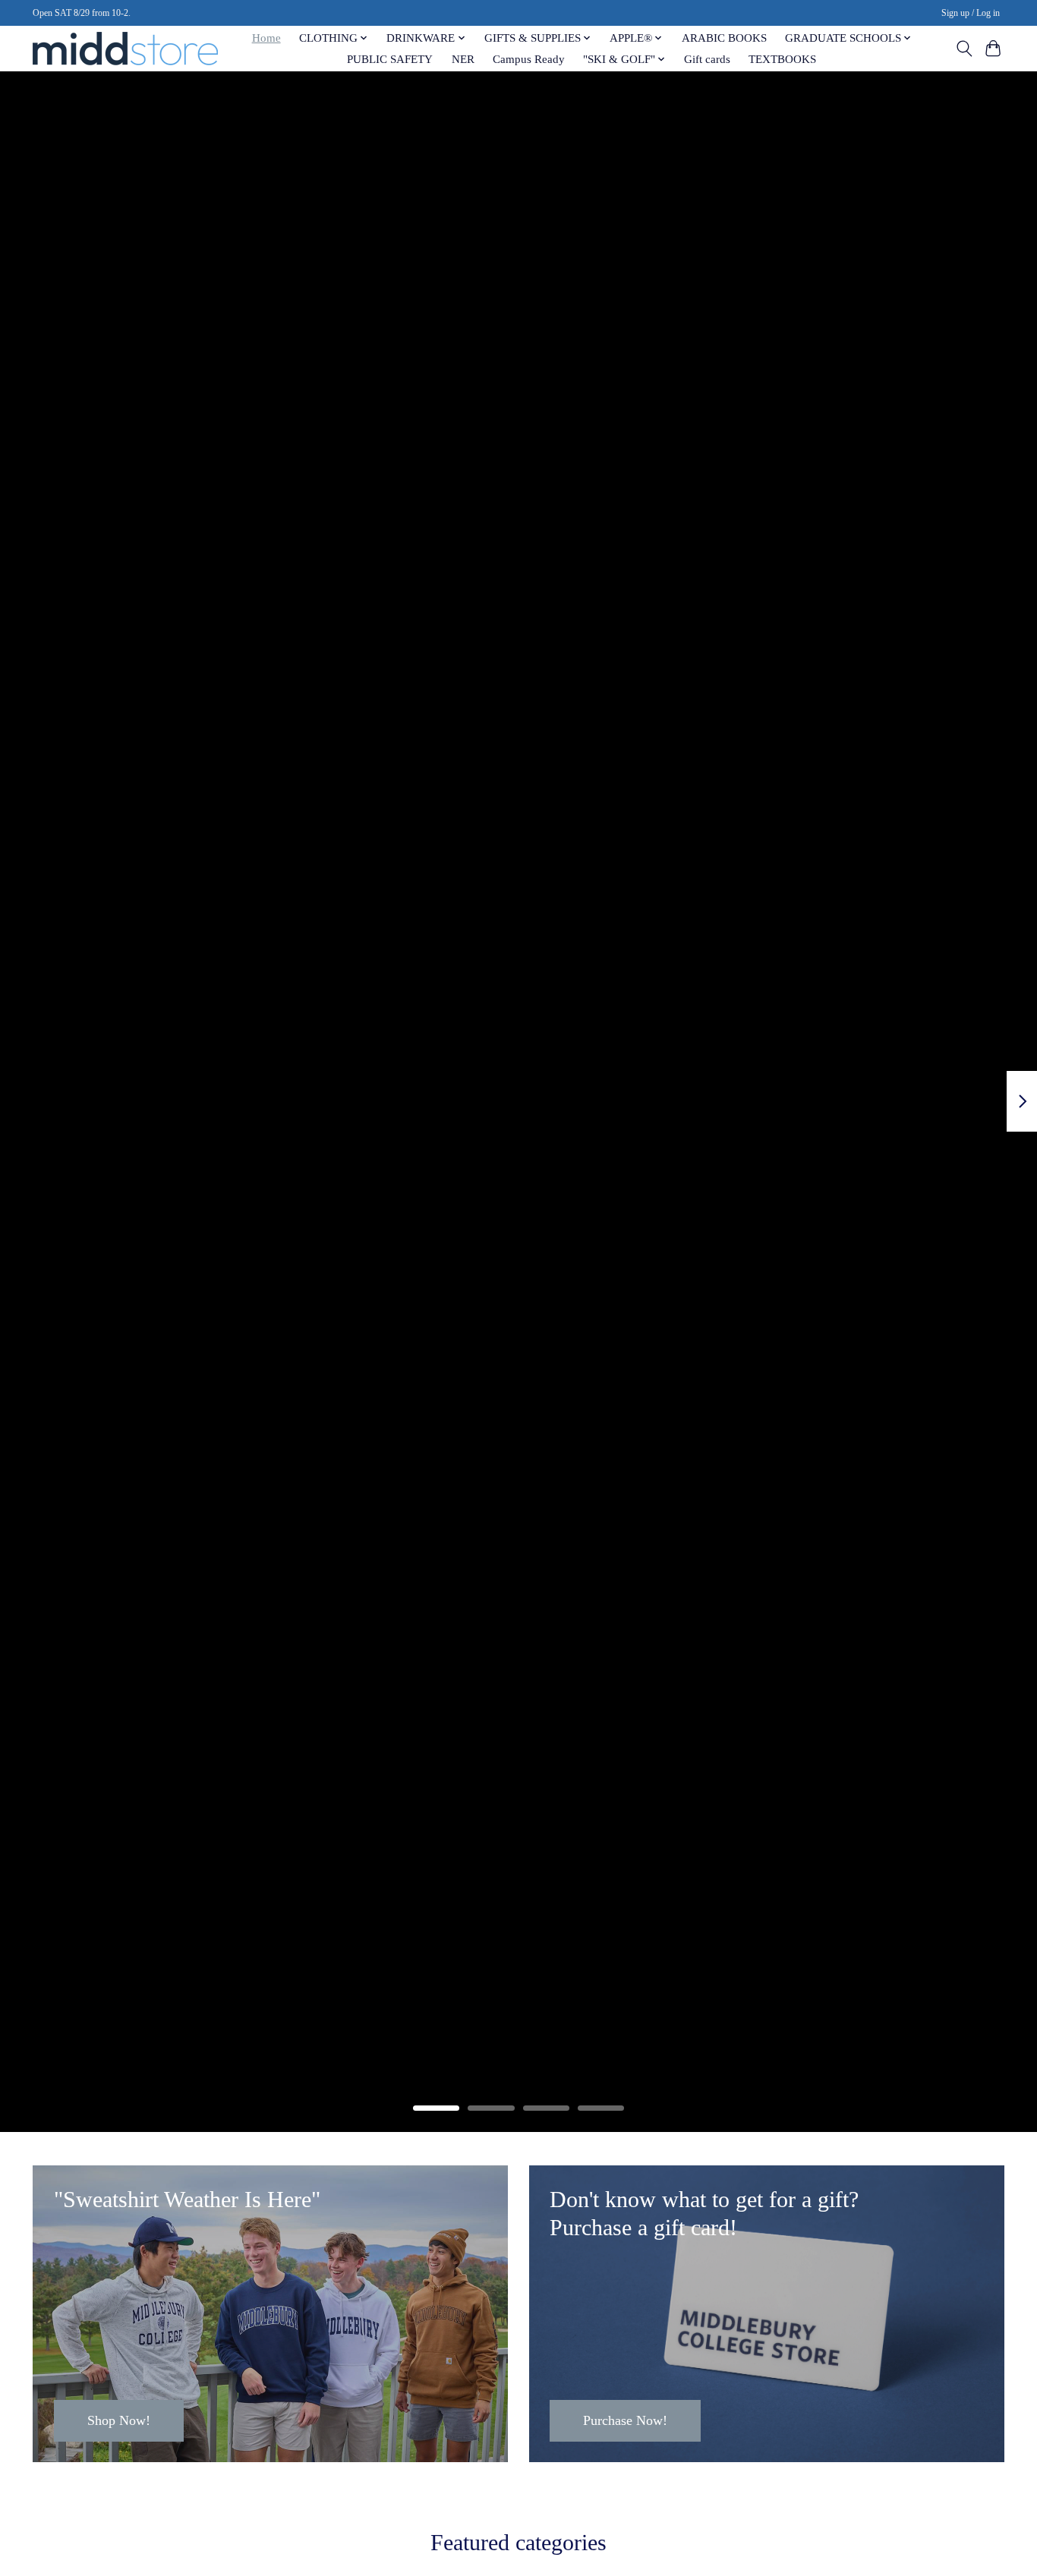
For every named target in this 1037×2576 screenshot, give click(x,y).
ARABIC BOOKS (724, 38)
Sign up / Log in (971, 13)
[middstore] (125, 48)
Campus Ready (529, 59)
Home (266, 38)
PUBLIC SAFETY (390, 59)
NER (463, 59)
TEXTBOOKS (782, 59)
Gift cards (707, 59)
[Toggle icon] (964, 49)
